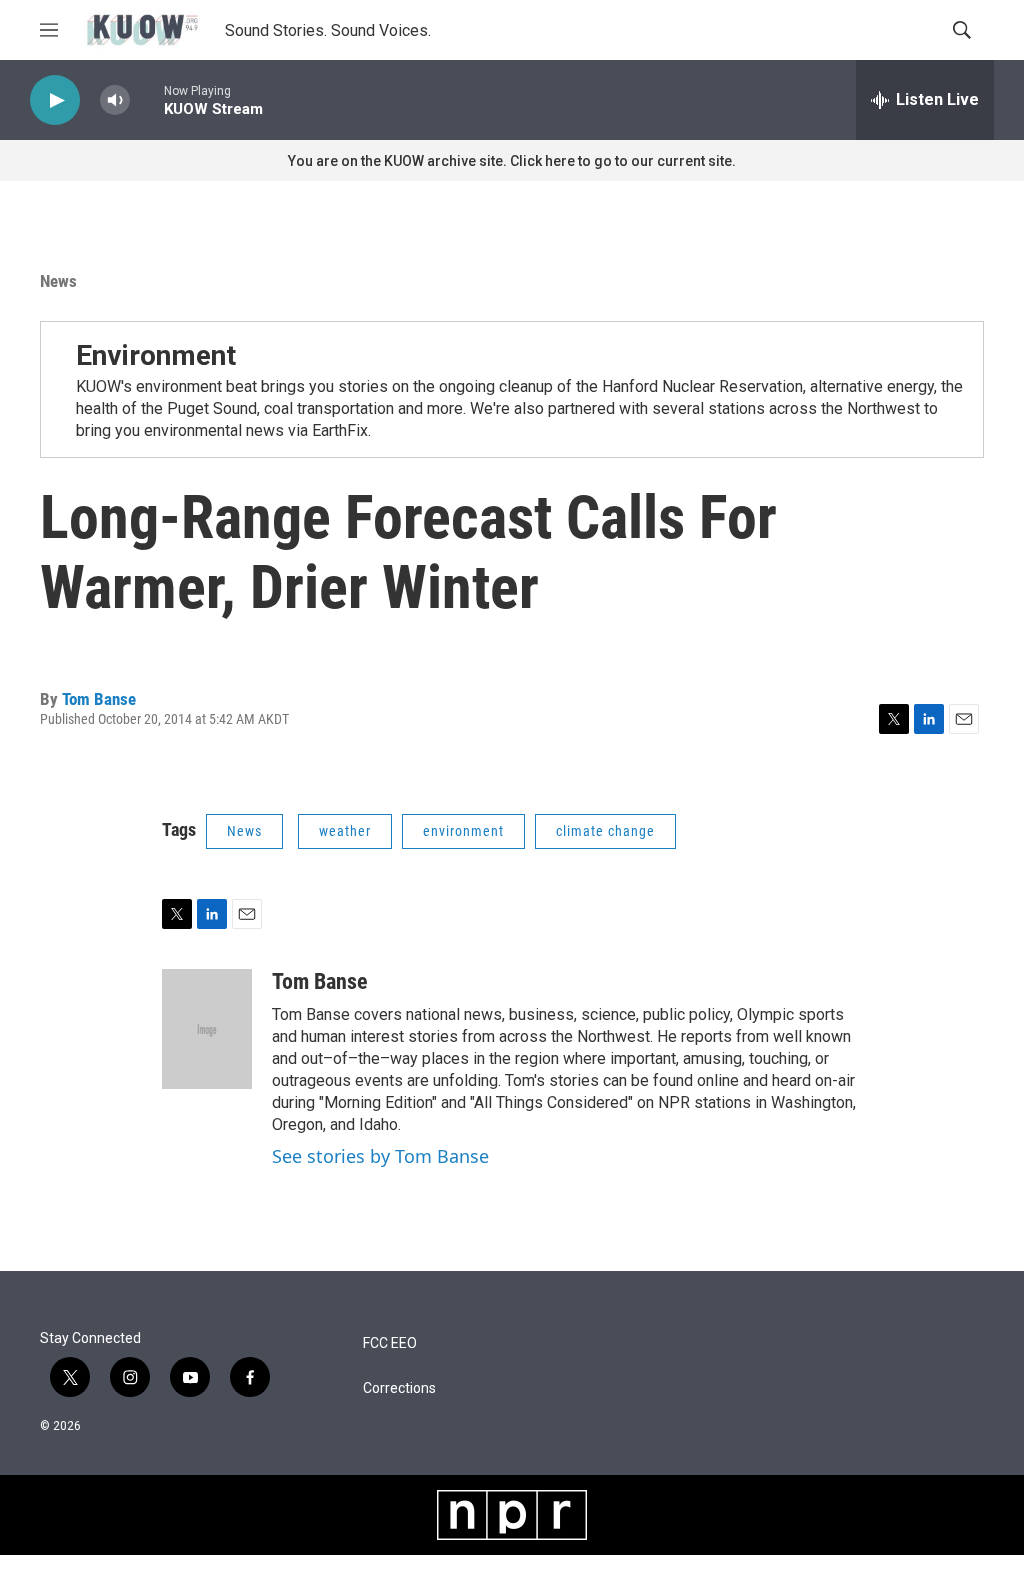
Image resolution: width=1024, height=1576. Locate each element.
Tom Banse (99, 699)
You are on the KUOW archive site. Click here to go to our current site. (512, 161)
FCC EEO (390, 1343)
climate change (605, 831)
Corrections (399, 1388)
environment (463, 831)
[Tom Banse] (207, 1029)
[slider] (147, 99)
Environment (156, 355)
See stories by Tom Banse (380, 1156)
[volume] (115, 100)
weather (345, 831)
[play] (55, 100)
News (58, 281)
